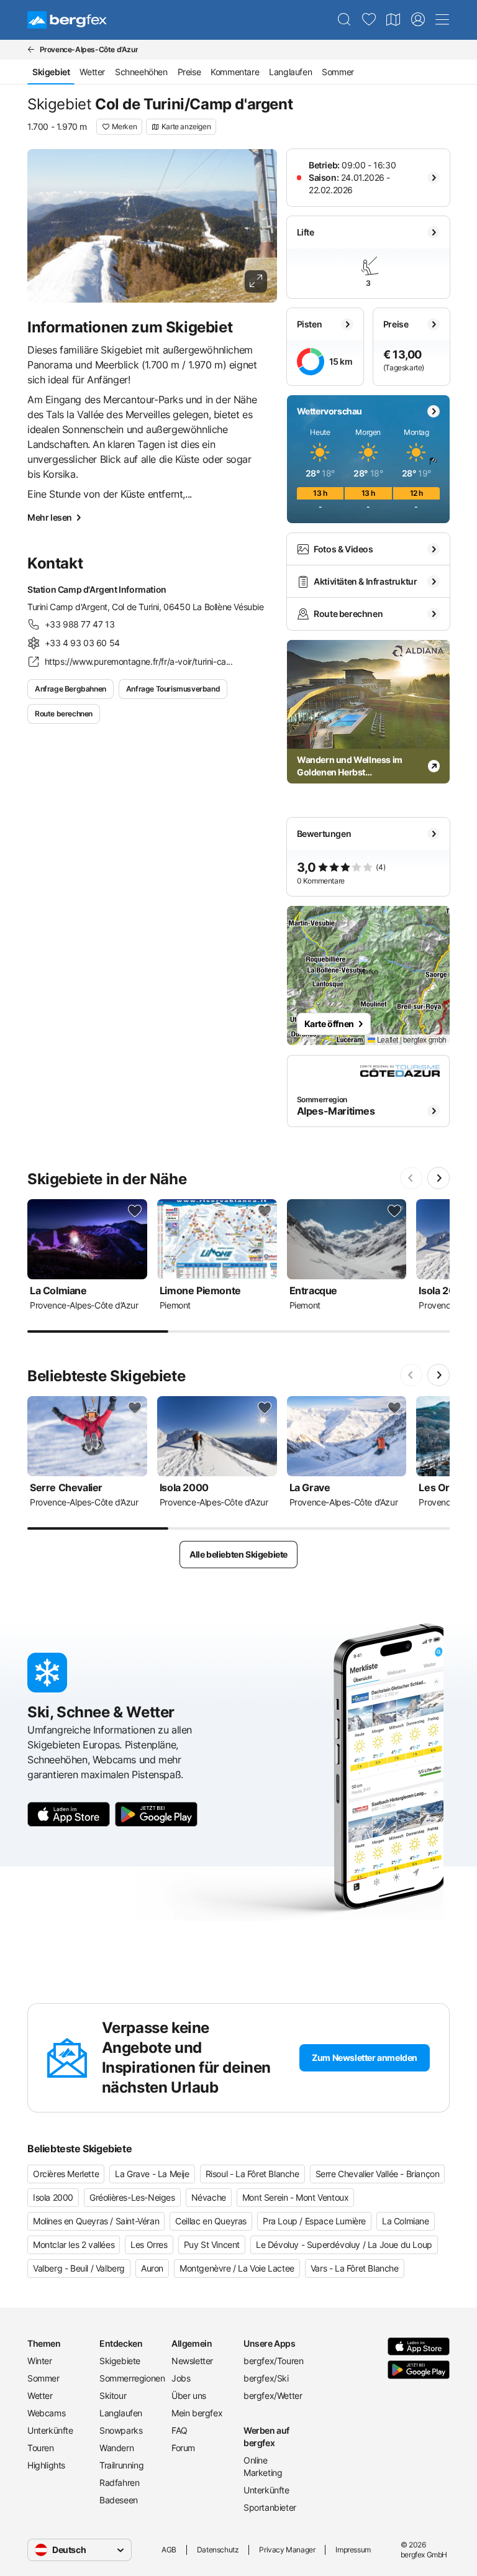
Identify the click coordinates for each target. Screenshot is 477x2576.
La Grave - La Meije (152, 2174)
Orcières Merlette (66, 2174)
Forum (183, 2448)
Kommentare (235, 72)
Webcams (46, 2413)
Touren (41, 2448)
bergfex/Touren (273, 2361)
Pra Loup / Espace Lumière (314, 2221)
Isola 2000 (53, 2197)
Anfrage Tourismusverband (173, 689)
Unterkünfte (50, 2430)
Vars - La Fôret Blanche (355, 2268)
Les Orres (149, 2245)
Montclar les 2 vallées (74, 2245)
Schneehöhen (141, 72)
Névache (209, 2197)
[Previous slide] (411, 1178)
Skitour (113, 2396)
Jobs (181, 2378)
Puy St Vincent (212, 2245)
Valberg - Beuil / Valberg (79, 2268)
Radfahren (119, 2482)
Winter (40, 2361)
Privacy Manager (287, 2550)
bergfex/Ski (266, 2378)
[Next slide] (438, 1178)
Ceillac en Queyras (211, 2221)
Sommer (338, 72)
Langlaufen (290, 72)
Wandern (116, 2448)
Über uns (189, 2396)
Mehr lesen (50, 517)
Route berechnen (64, 714)
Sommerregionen (130, 2378)
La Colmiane (406, 2221)
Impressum (353, 2550)
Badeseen (119, 2500)
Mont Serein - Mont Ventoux (296, 2197)
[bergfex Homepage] (67, 20)
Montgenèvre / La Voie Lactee (237, 2268)
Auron (152, 2268)
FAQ (179, 2430)
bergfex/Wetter (273, 2396)
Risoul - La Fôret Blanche (252, 2174)
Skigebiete (120, 2361)
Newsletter (192, 2361)
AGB (169, 2550)
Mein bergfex (197, 2413)
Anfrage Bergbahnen (70, 689)
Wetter (92, 72)
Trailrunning (121, 2465)
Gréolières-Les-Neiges (132, 2197)
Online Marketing (263, 2466)
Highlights (46, 2465)
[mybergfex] (418, 20)
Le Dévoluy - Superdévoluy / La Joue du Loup (344, 2245)
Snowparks (121, 2430)
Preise (189, 72)
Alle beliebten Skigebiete (238, 1554)
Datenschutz (218, 2550)
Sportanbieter (270, 2507)
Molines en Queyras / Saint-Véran (96, 2221)
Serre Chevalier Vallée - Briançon (378, 2174)
